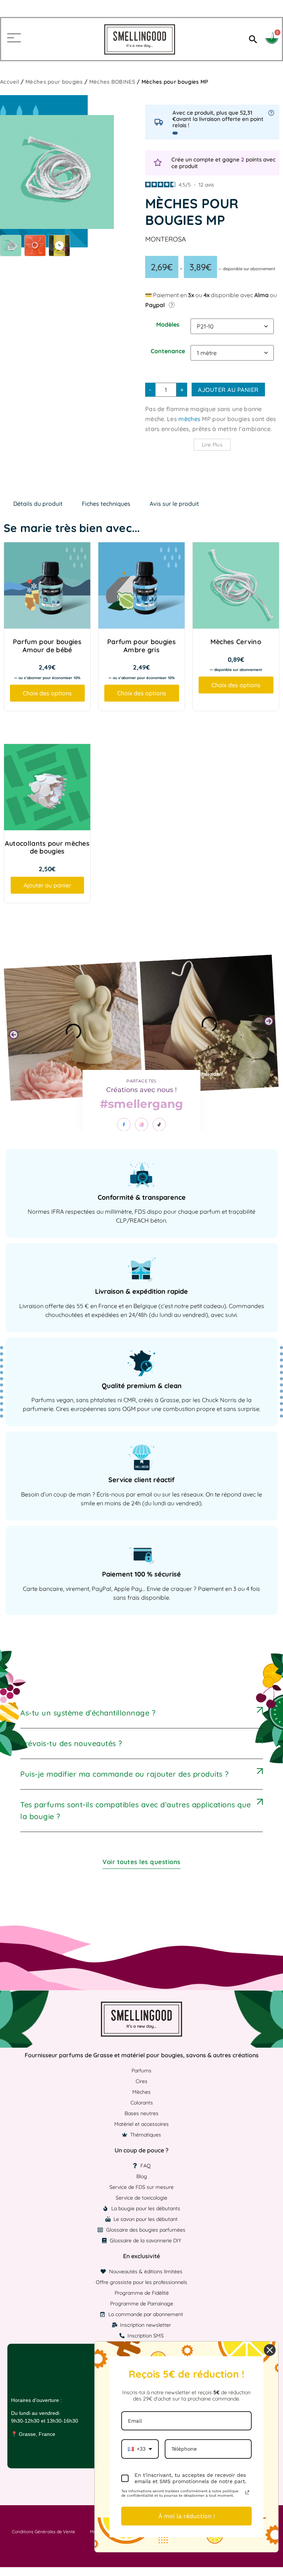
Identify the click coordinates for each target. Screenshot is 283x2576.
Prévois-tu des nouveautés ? (71, 1743)
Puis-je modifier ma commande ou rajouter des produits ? (125, 1774)
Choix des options (47, 693)
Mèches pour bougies (54, 82)
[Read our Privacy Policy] (247, 2492)
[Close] (270, 2350)
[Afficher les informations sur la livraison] (271, 113)
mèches (189, 419)
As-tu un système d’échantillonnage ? (88, 1713)
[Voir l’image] (11, 246)
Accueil (10, 82)
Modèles (168, 324)
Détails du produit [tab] (38, 504)
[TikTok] (159, 1124)
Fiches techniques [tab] (106, 504)
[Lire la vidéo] (59, 246)
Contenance (168, 351)
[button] (14, 1034)
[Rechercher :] (252, 39)
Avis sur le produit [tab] (174, 504)
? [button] (172, 305)
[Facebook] (124, 1124)
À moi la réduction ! (187, 2516)
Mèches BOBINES (112, 82)
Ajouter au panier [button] (47, 885)
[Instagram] (141, 1124)
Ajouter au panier (228, 390)
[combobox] (140, 2449)
